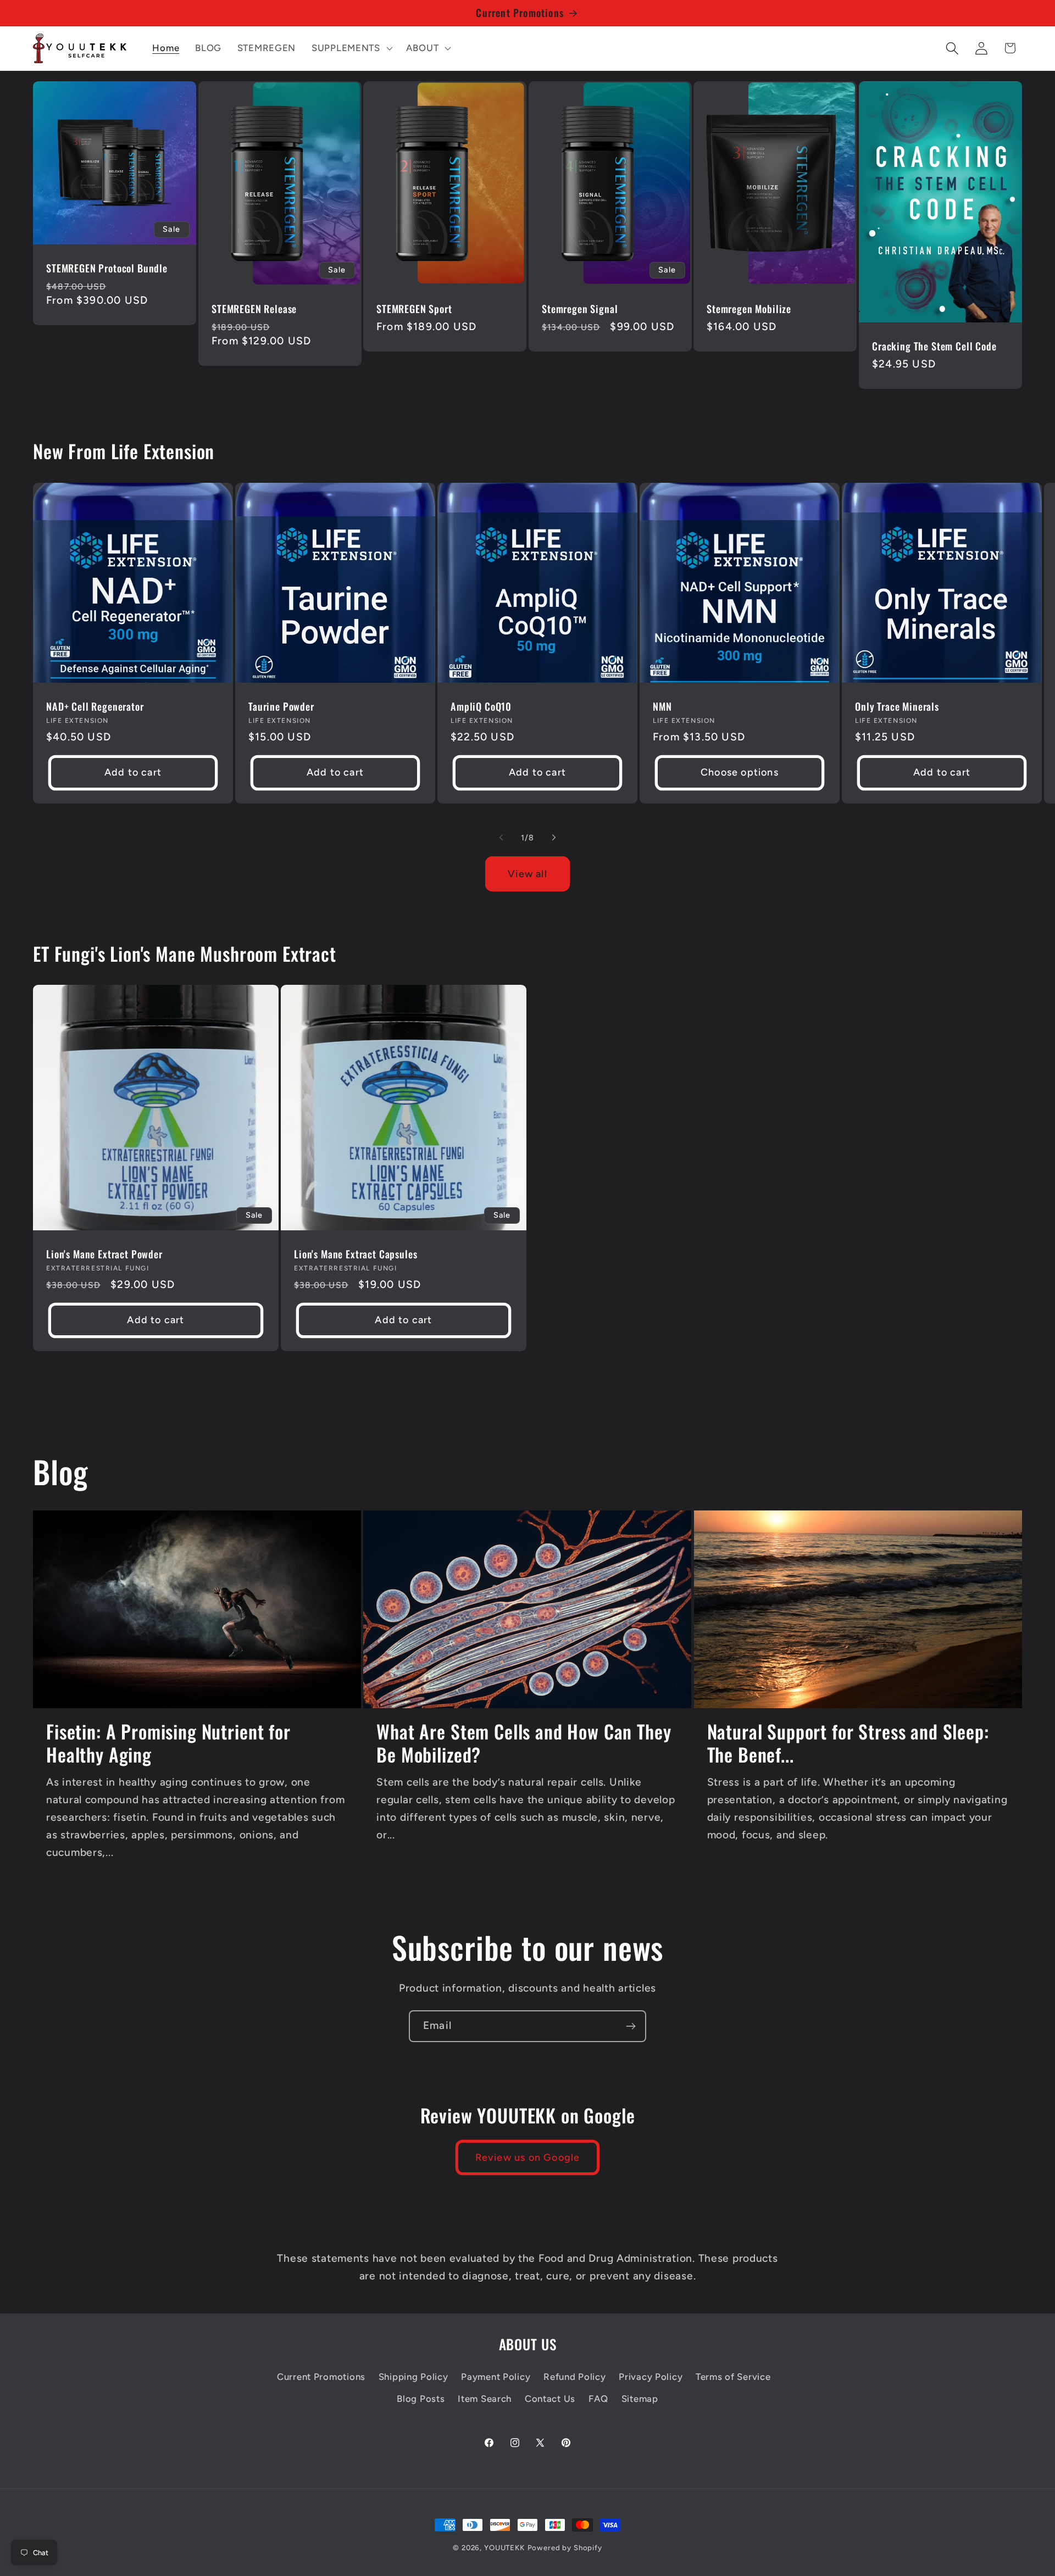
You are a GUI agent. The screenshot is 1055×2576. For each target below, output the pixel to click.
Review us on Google (528, 2157)
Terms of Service (733, 2377)
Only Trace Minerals (897, 707)
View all (527, 874)
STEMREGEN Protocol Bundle (107, 268)
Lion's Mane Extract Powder (104, 1255)
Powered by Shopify (565, 2547)
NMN (662, 707)
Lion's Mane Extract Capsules (356, 1255)
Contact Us (550, 2399)
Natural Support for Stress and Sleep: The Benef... (848, 1743)
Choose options (740, 772)
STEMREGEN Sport (414, 309)
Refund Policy (574, 2377)
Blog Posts (421, 2399)
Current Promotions (321, 2377)
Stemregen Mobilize (749, 309)
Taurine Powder (281, 707)
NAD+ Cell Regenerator (95, 707)
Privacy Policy (651, 2377)
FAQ (598, 2399)
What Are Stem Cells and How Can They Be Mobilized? (524, 1743)
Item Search (485, 2399)
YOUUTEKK (504, 2547)
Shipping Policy (413, 2377)
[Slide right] (554, 838)
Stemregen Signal (580, 309)
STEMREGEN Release (254, 309)
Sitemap (640, 2399)
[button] (351, 48)
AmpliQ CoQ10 (481, 707)
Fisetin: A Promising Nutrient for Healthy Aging (168, 1743)
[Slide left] (501, 838)
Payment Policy (496, 2377)
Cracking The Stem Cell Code (934, 346)
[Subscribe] (631, 2026)
